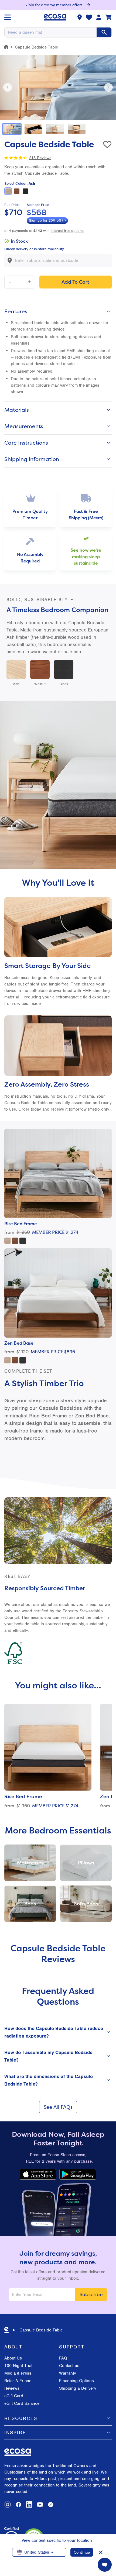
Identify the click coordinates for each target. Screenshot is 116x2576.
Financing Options (76, 2381)
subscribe (91, 2294)
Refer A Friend (18, 2381)
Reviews (12, 2388)
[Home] (6, 47)
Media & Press (18, 2373)
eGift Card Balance (22, 2403)
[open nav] (8, 17)
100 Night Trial (18, 2366)
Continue (82, 2552)
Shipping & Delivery (78, 2388)
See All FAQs (58, 2107)
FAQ (63, 2358)
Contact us (69, 2366)
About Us (13, 2358)
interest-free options (67, 231)
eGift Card (14, 2396)
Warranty (68, 2373)
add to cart (76, 282)
